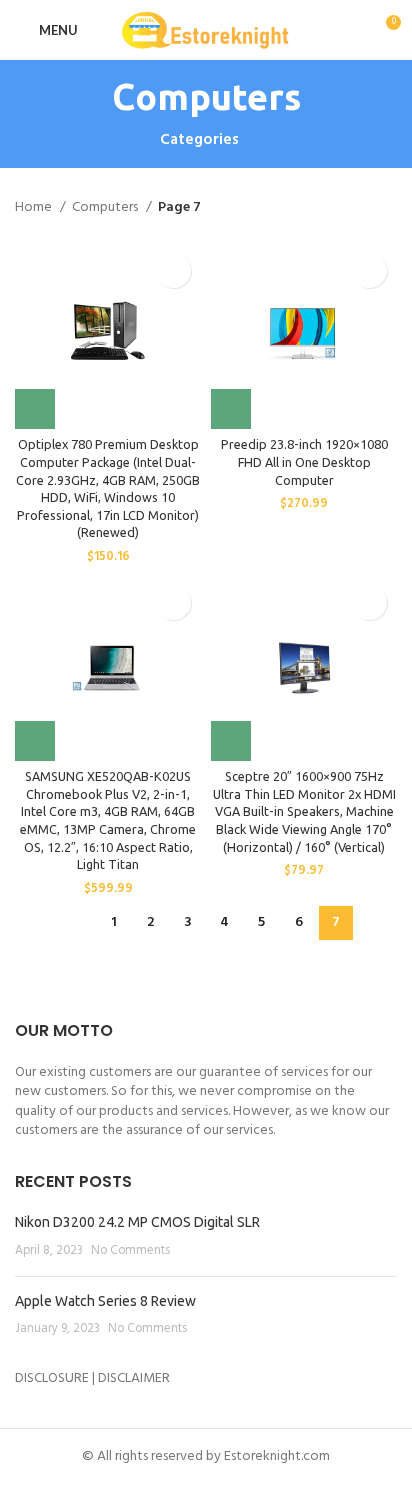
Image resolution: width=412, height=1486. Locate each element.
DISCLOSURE (52, 1378)
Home (35, 208)
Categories (199, 140)
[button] (35, 409)
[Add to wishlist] (173, 270)
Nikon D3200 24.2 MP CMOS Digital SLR (137, 1222)
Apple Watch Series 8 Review (105, 1301)
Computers (106, 208)
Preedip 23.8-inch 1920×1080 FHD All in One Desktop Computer (304, 461)
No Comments (130, 1251)
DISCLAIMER (134, 1378)
